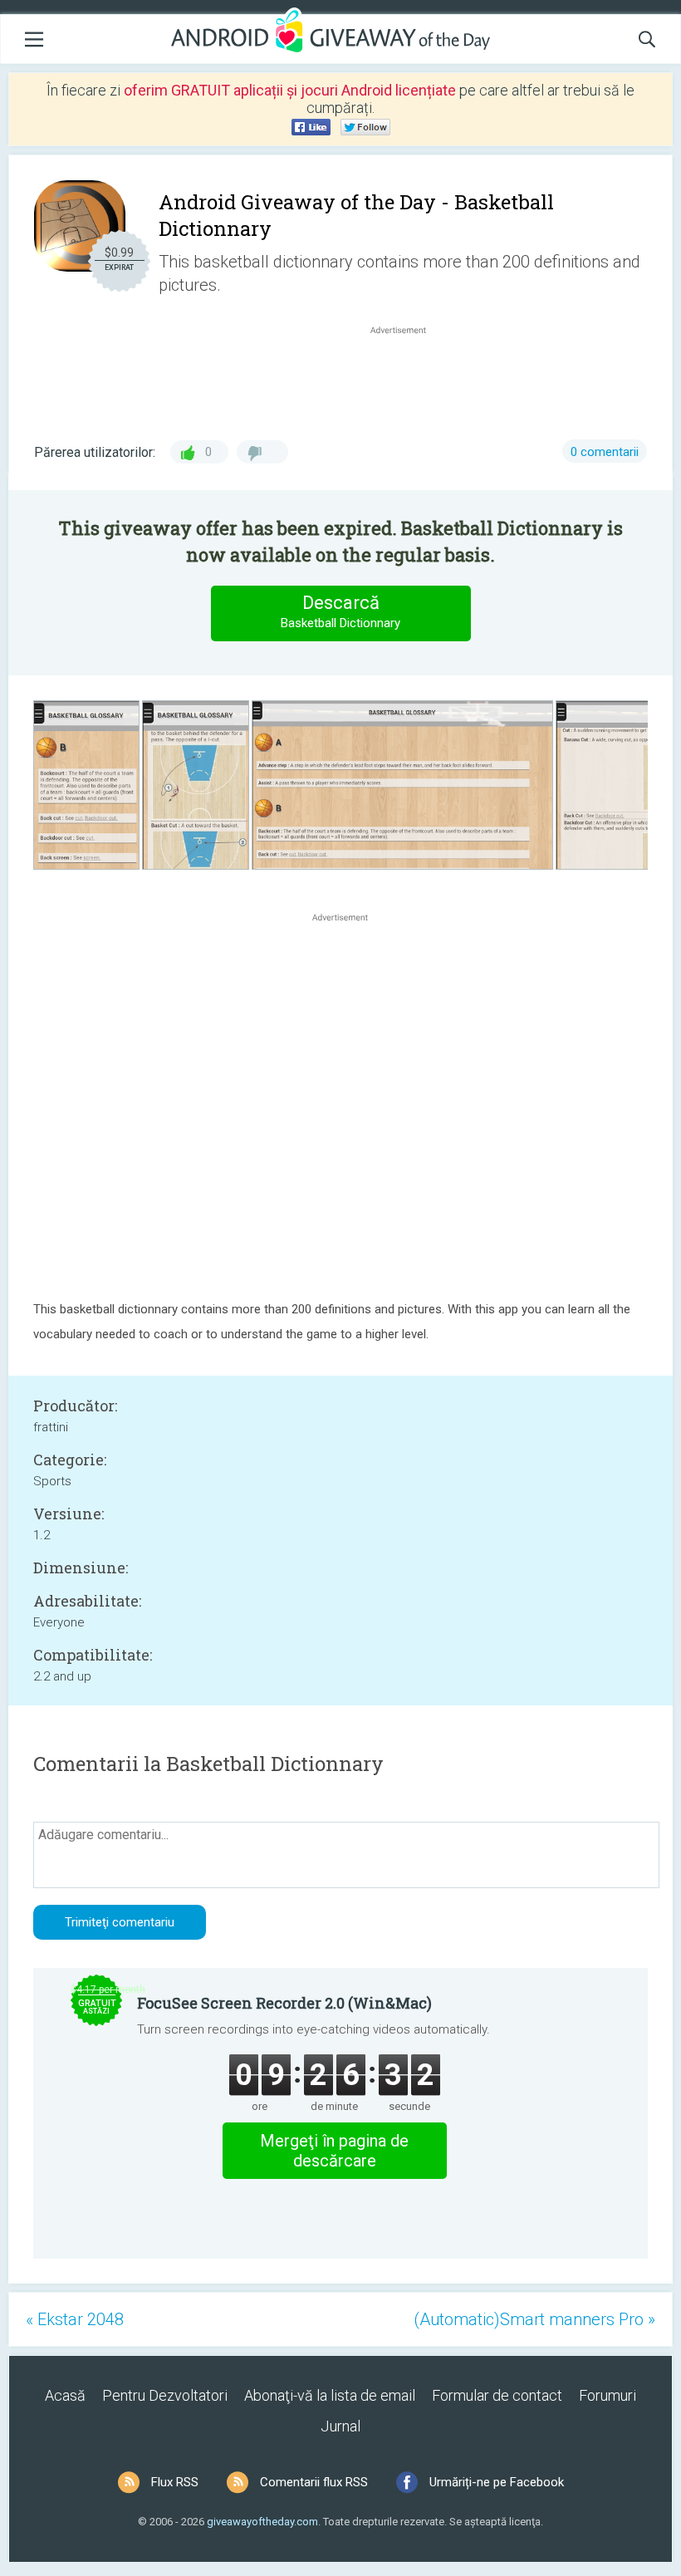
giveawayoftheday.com (262, 2522)
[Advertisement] (407, 378)
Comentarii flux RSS (314, 2482)
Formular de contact (497, 2395)
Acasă (65, 2395)
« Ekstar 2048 (75, 2319)
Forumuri (608, 2395)
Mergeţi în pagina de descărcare (334, 2151)
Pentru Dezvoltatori (165, 2395)
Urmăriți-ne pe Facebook (497, 2482)
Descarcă (340, 611)
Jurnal (340, 2426)
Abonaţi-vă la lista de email (330, 2395)
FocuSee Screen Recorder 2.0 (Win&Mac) (284, 2003)
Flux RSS (175, 2482)
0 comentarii (605, 452)
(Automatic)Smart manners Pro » (534, 2319)
